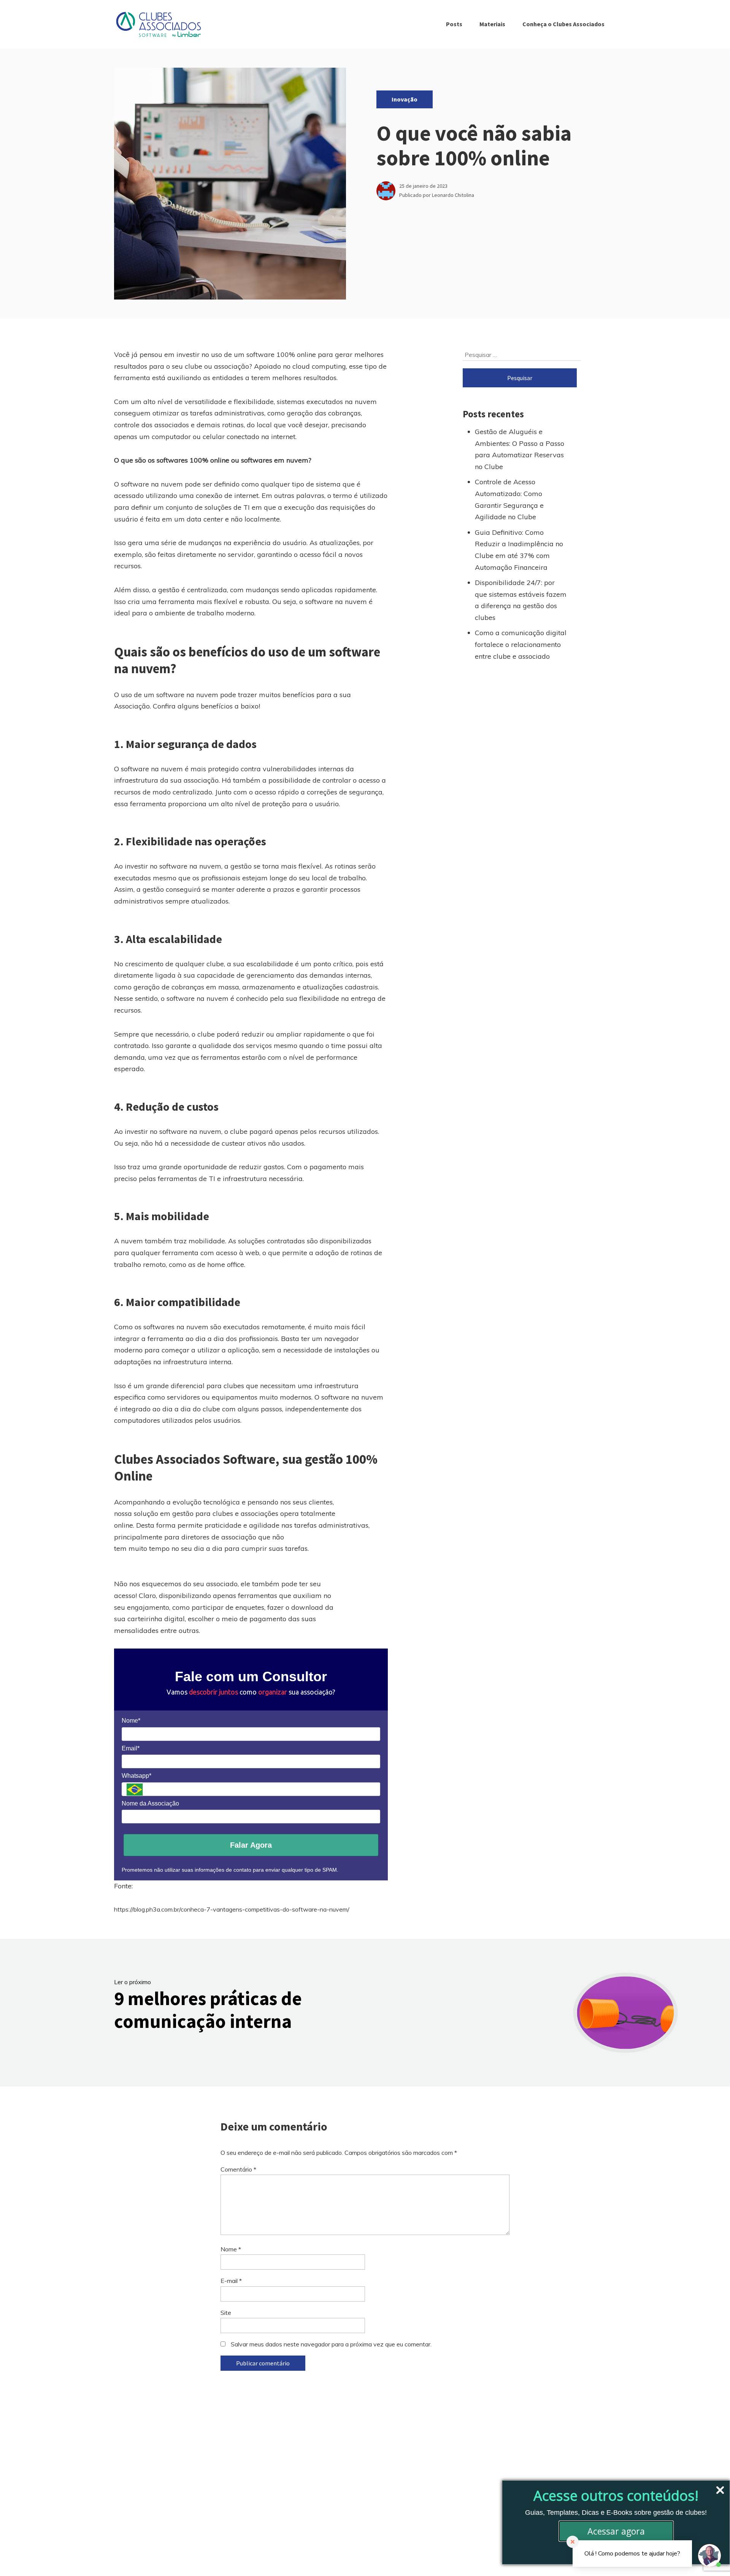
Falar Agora (251, 1845)
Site (226, 2313)
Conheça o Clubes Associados (563, 24)
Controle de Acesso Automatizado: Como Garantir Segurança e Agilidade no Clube (509, 499)
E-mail (231, 2281)
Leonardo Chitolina (453, 195)
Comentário (238, 2169)
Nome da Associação (150, 1803)
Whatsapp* (136, 1776)
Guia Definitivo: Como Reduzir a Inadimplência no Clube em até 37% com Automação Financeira (519, 550)
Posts (454, 24)
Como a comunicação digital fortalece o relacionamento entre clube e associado (521, 644)
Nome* (131, 1721)
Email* (131, 1748)
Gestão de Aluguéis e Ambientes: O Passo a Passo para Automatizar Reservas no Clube (520, 449)
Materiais (492, 24)
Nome (231, 2249)
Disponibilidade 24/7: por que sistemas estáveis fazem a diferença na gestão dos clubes (521, 600)
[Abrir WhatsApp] (19, 2557)
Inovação (405, 99)
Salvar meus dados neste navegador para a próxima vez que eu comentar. (331, 2344)
